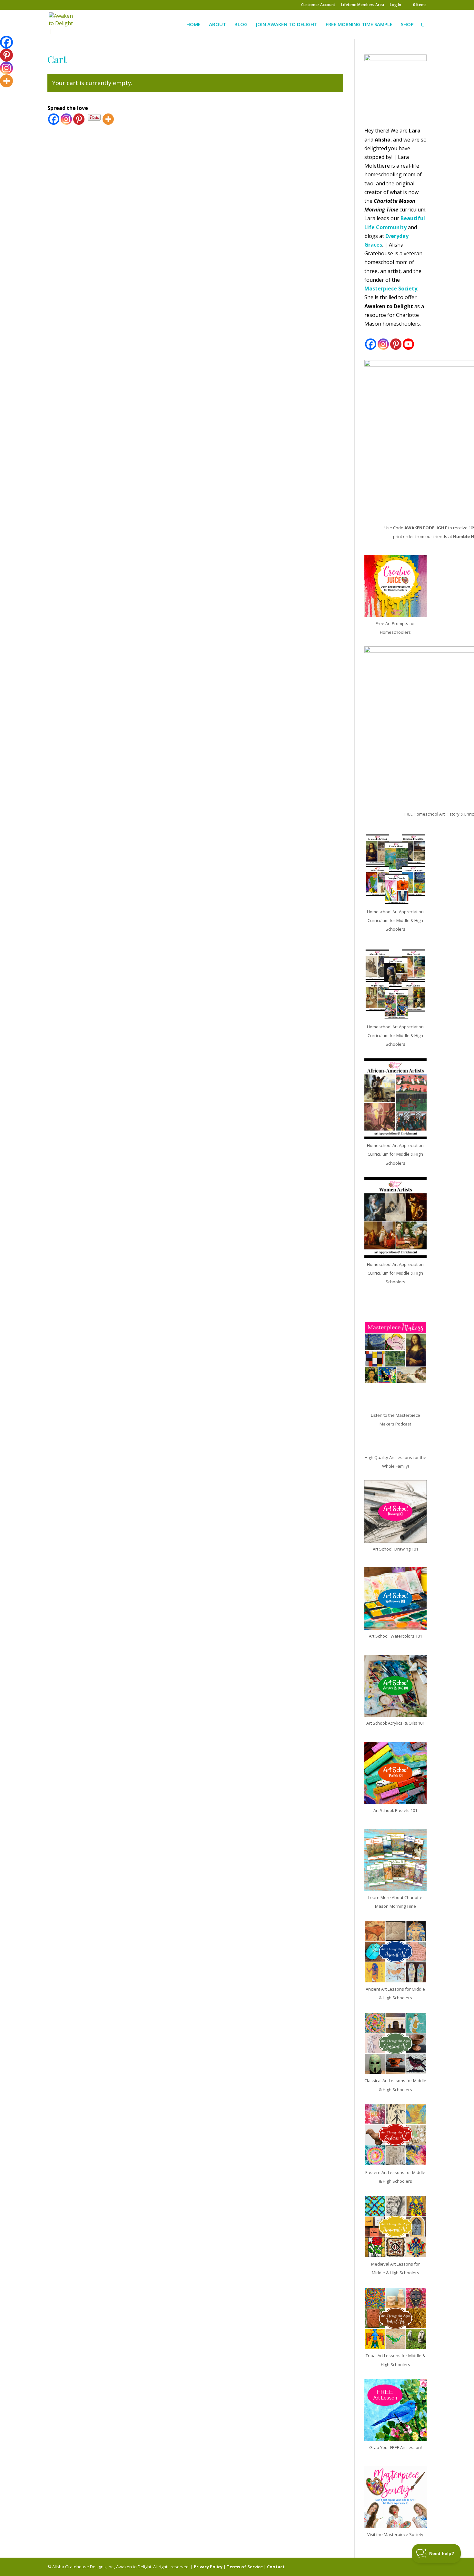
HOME (193, 25)
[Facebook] (54, 119)
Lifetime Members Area (363, 5)
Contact (276, 2567)
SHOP (407, 25)
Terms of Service (245, 2567)
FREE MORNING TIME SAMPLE (359, 25)
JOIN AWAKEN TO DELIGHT (287, 25)
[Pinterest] (79, 119)
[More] (108, 119)
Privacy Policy (208, 2567)
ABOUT (217, 25)
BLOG (241, 25)
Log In (395, 5)
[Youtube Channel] (408, 344)
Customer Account (318, 5)
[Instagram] (66, 119)
